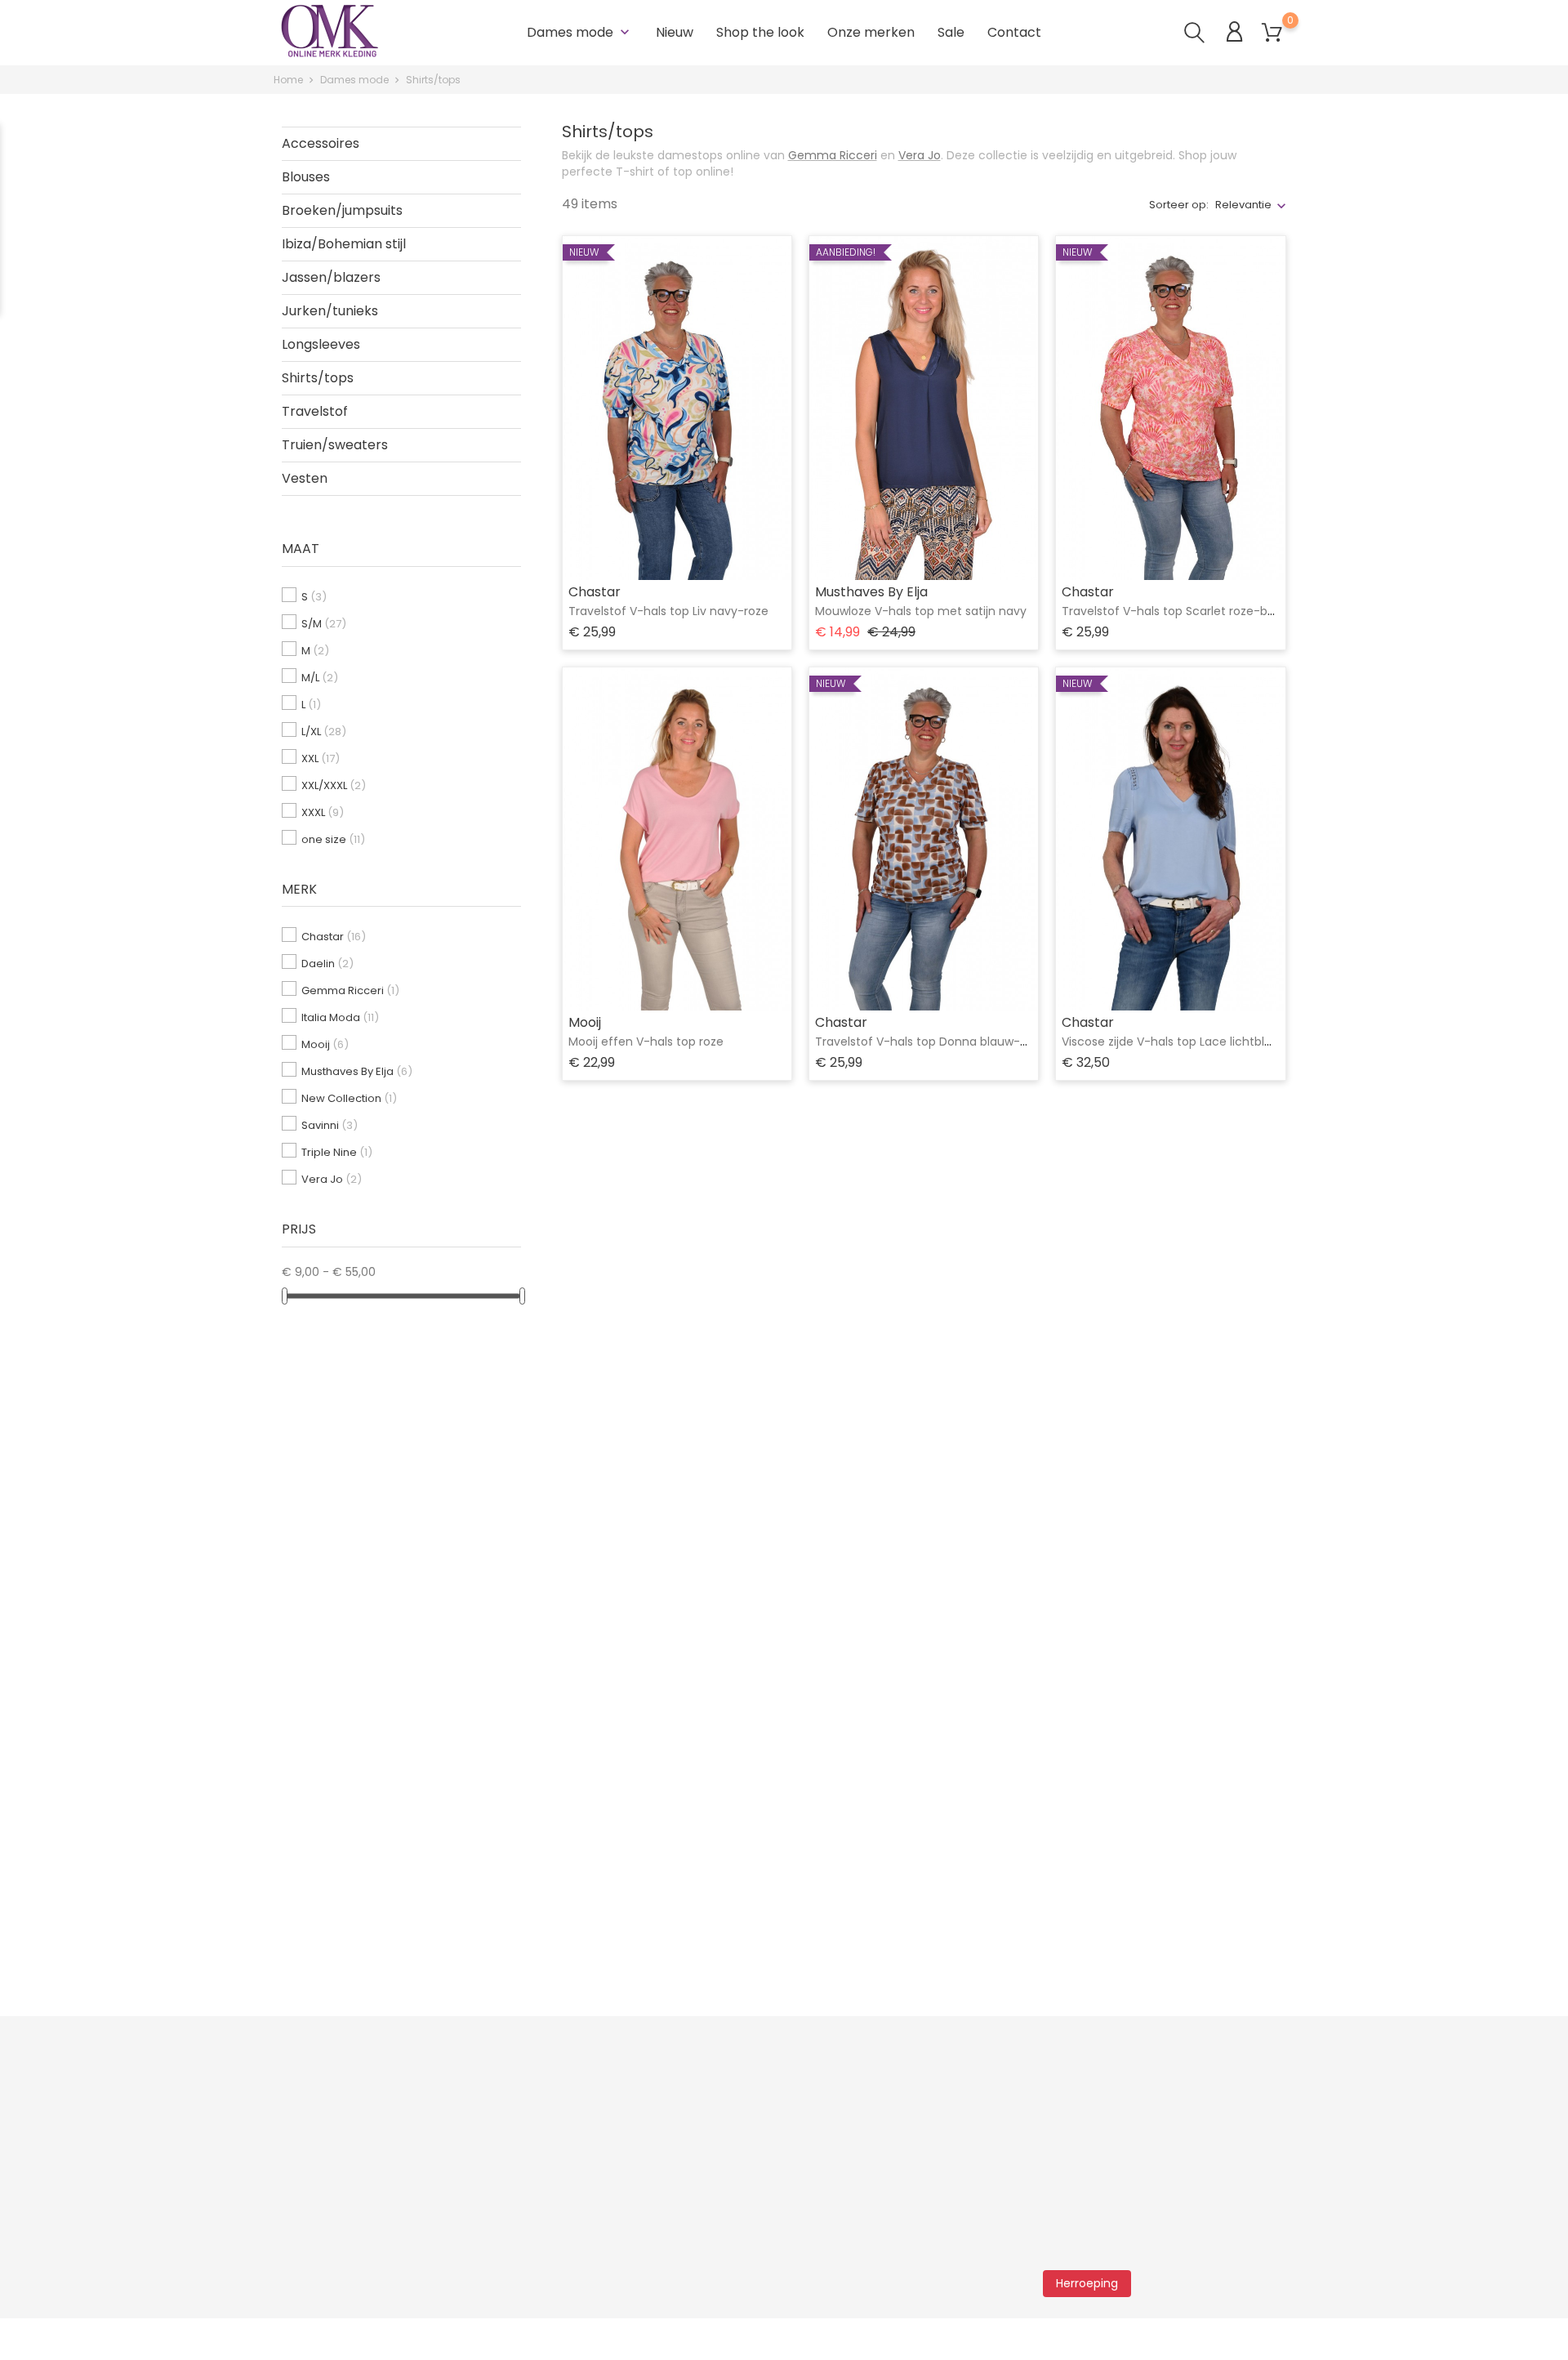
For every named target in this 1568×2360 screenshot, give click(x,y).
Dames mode (580, 32)
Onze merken (871, 32)
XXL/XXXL (334, 785)
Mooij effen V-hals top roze (646, 1042)
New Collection (349, 1098)
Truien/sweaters (335, 445)
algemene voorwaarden (1224, 2112)
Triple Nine (337, 1152)
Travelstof (315, 411)
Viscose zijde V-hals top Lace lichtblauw (1175, 1042)
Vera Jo (332, 1179)
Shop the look (760, 32)
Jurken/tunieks (330, 311)
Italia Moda (340, 1017)
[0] (1272, 33)
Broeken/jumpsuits (342, 210)
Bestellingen (911, 2159)
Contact (1014, 32)
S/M (324, 624)
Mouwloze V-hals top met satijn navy (921, 611)
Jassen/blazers (331, 277)
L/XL (324, 732)
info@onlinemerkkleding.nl (690, 2171)
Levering (296, 2135)
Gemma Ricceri (350, 990)
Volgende (1242, 1985)
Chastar (334, 937)
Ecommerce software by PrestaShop (752, 2339)
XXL (321, 758)
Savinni (330, 1125)
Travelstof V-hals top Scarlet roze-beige (1177, 611)
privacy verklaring (1132, 2128)
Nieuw (675, 32)
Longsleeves (321, 344)
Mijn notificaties (919, 2257)
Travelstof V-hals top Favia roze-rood (675, 1904)
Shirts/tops (318, 378)
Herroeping (1087, 2283)
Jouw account (924, 2077)
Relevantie (1243, 205)
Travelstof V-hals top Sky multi (903, 1473)
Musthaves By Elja (357, 1071)
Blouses (306, 177)
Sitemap (469, 2184)
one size (333, 839)
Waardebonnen (922, 2233)
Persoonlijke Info (922, 2110)
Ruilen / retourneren (327, 2110)
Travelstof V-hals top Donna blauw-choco (936, 1042)
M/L (320, 678)
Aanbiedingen (485, 2110)
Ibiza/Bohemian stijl (344, 244)
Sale (951, 32)
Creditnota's (911, 2184)
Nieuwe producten (496, 2135)
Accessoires (321, 143)
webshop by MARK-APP (578, 2339)
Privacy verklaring (321, 2159)
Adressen (904, 2208)
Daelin (327, 964)
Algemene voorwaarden (340, 2184)
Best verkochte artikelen (511, 2159)
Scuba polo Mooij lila (1119, 1473)
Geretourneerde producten (952, 2135)
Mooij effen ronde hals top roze (904, 1904)
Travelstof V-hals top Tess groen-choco (684, 1473)
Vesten (305, 478)
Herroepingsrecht (321, 2233)
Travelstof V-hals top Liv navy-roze (668, 611)
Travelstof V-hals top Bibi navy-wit (1160, 1904)
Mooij (325, 1044)
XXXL (323, 812)
